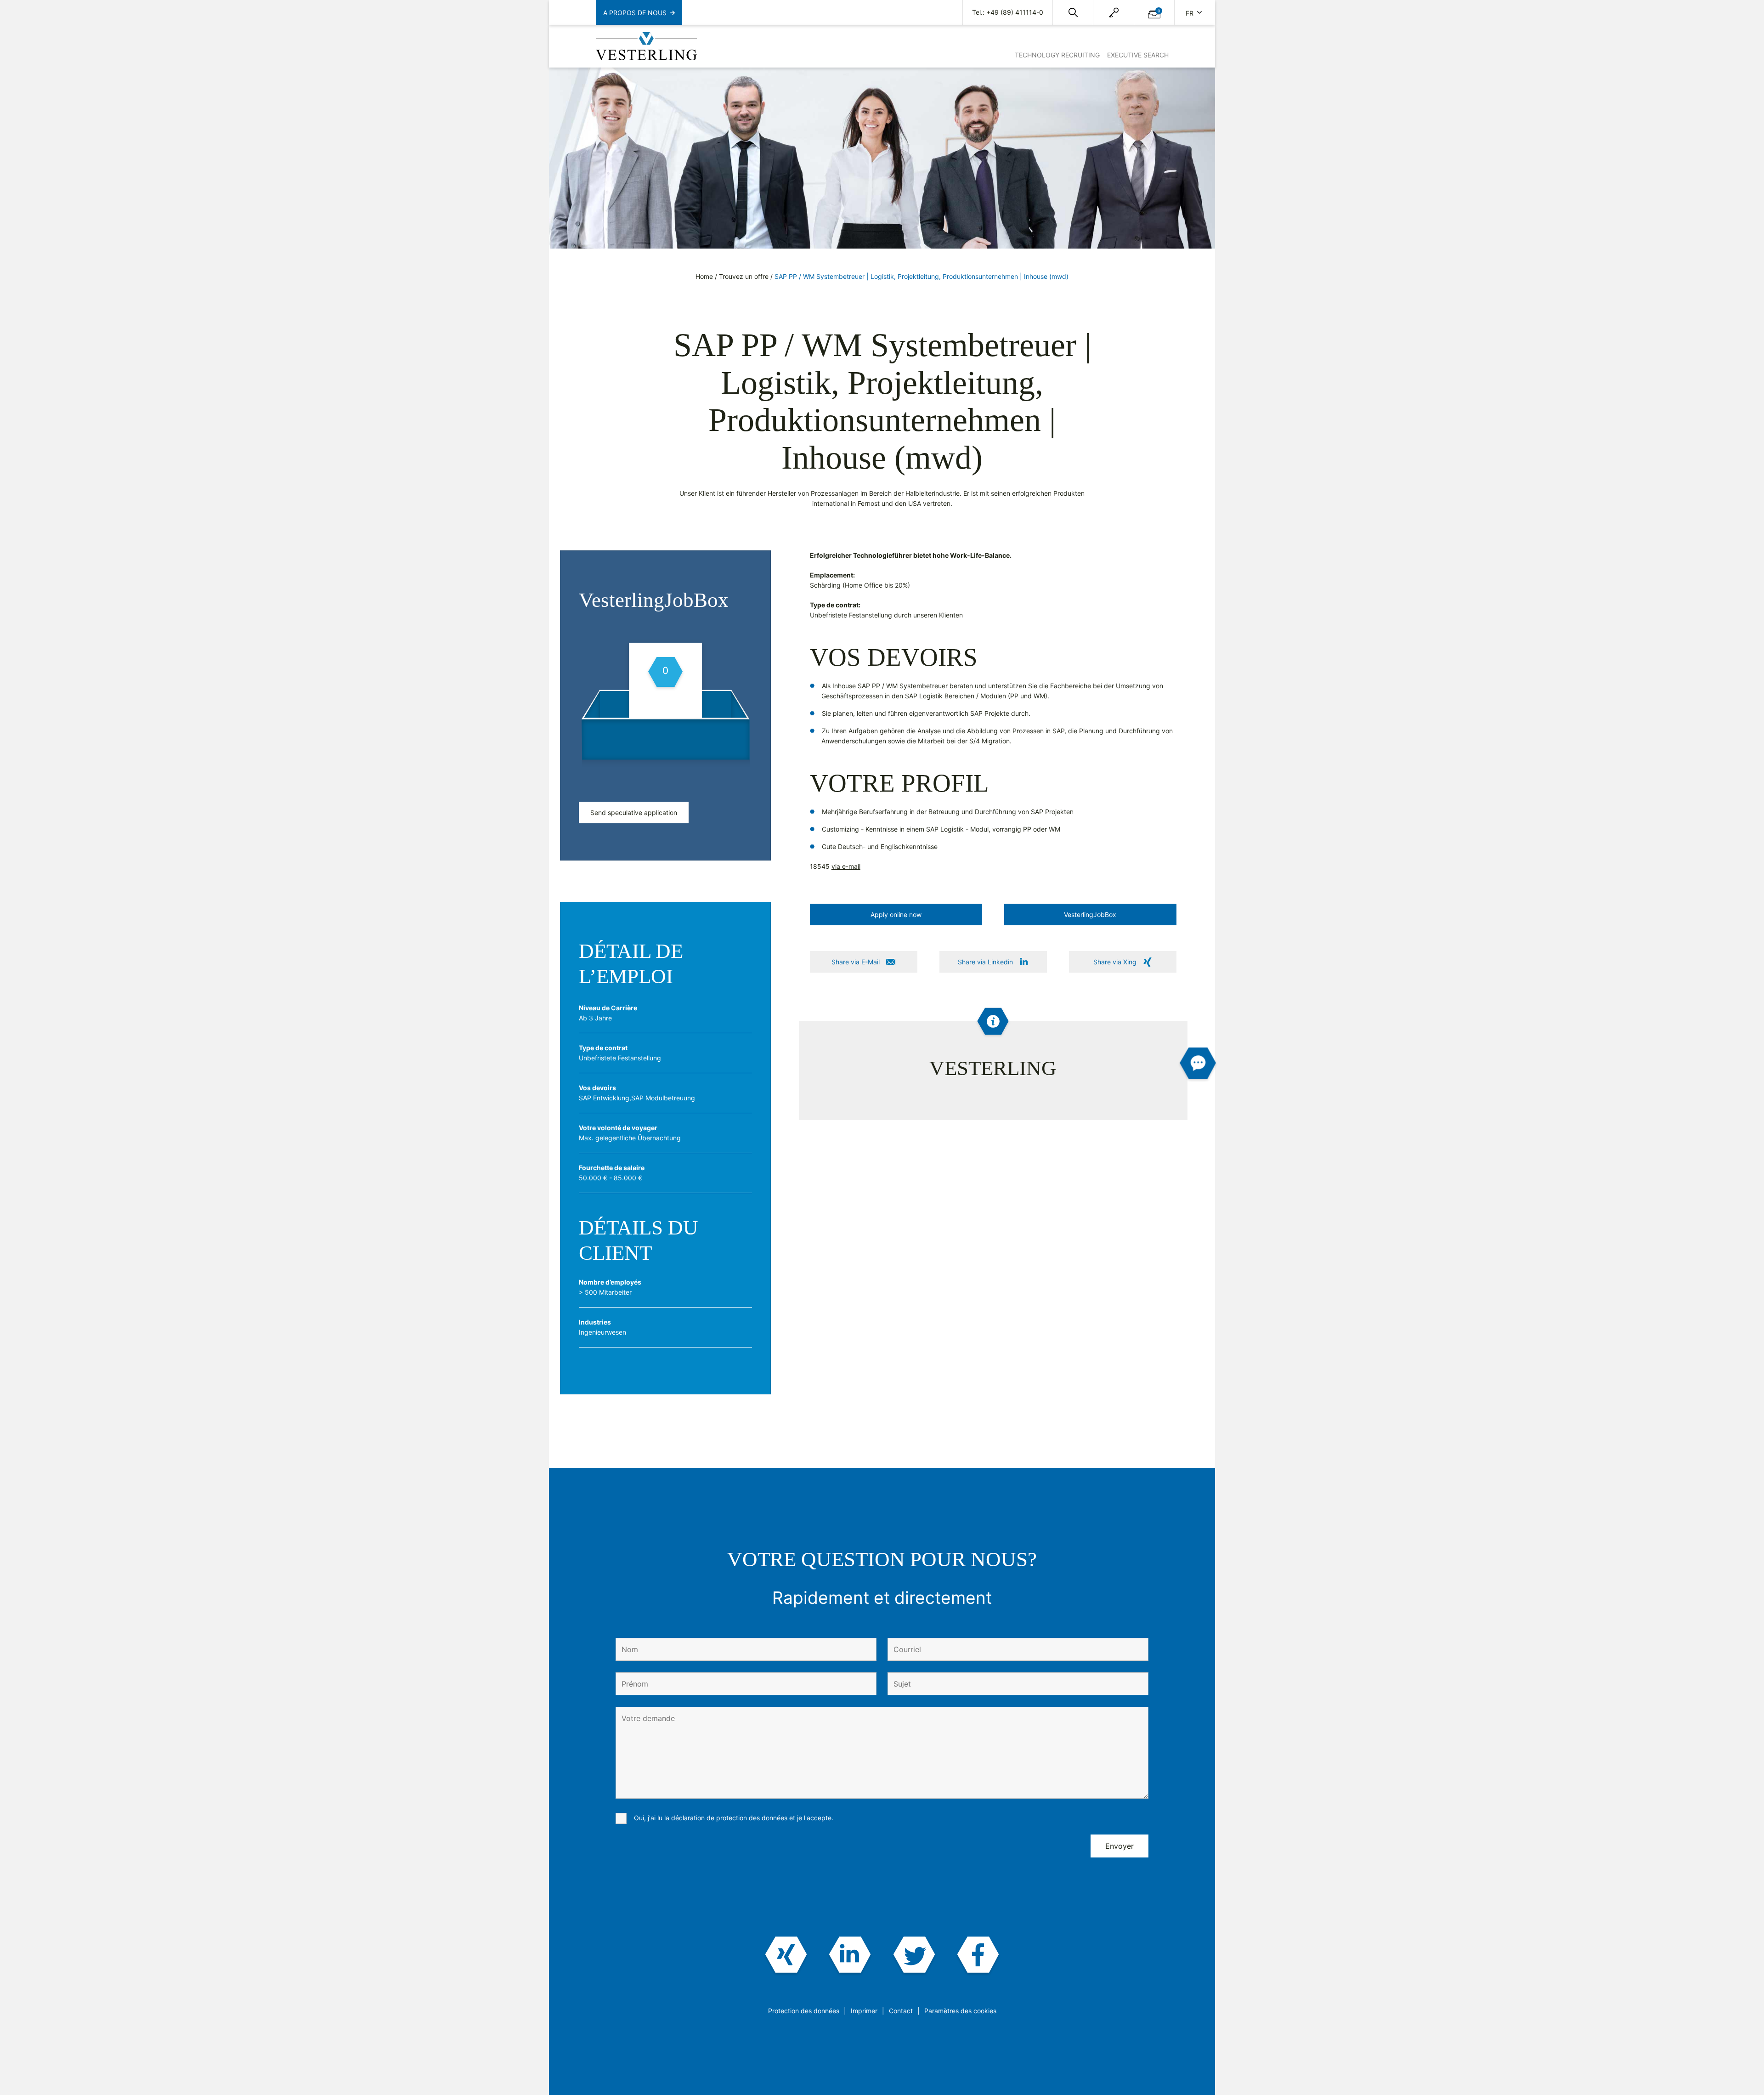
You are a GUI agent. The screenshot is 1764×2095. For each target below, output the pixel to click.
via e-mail (846, 866)
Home (704, 276)
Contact (901, 2011)
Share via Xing (1115, 962)
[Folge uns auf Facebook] (978, 1956)
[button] (1073, 12)
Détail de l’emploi (631, 964)
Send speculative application (634, 813)
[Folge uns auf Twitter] (914, 1956)
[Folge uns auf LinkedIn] (850, 1956)
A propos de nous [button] (635, 13)
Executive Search (1138, 55)
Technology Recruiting (1057, 55)
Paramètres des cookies (960, 2011)
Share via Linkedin (985, 962)
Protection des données (804, 2011)
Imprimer (864, 2011)
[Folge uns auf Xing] (786, 1956)
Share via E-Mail (856, 962)
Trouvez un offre (744, 276)
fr (1190, 13)
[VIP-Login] (1114, 13)
